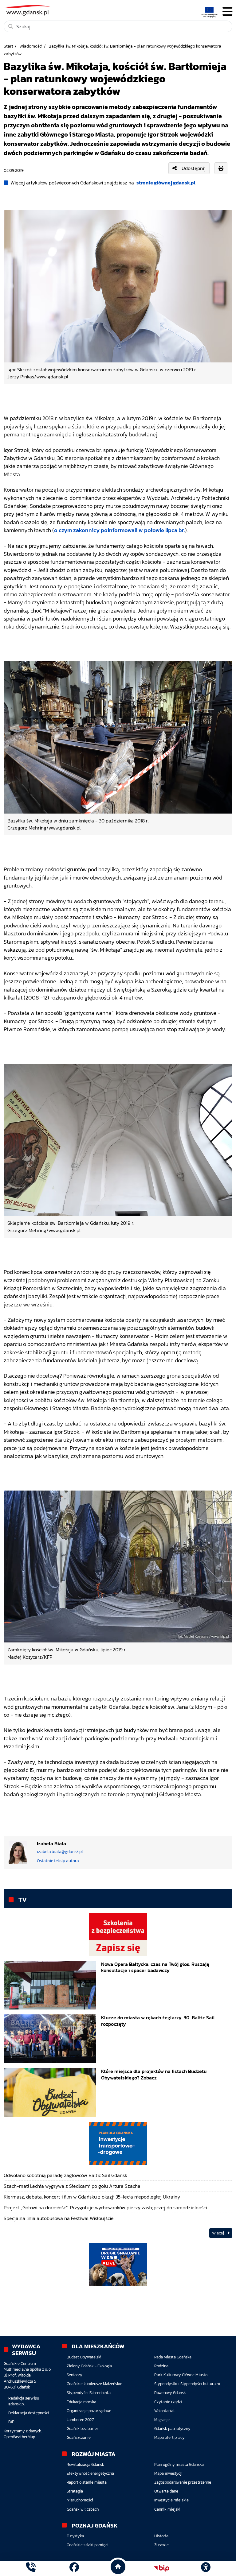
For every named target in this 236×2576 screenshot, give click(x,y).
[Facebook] (74, 2568)
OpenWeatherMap (19, 2437)
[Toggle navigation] (227, 12)
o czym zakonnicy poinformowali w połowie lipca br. (120, 530)
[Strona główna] (31, 2568)
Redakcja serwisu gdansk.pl (24, 2401)
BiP (11, 2422)
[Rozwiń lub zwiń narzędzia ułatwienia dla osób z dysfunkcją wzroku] (206, 2568)
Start (8, 46)
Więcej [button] (218, 2233)
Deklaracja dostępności (29, 2413)
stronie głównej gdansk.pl (166, 183)
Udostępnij (194, 168)
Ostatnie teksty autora (58, 1861)
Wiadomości (31, 46)
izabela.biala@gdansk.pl (60, 1852)
